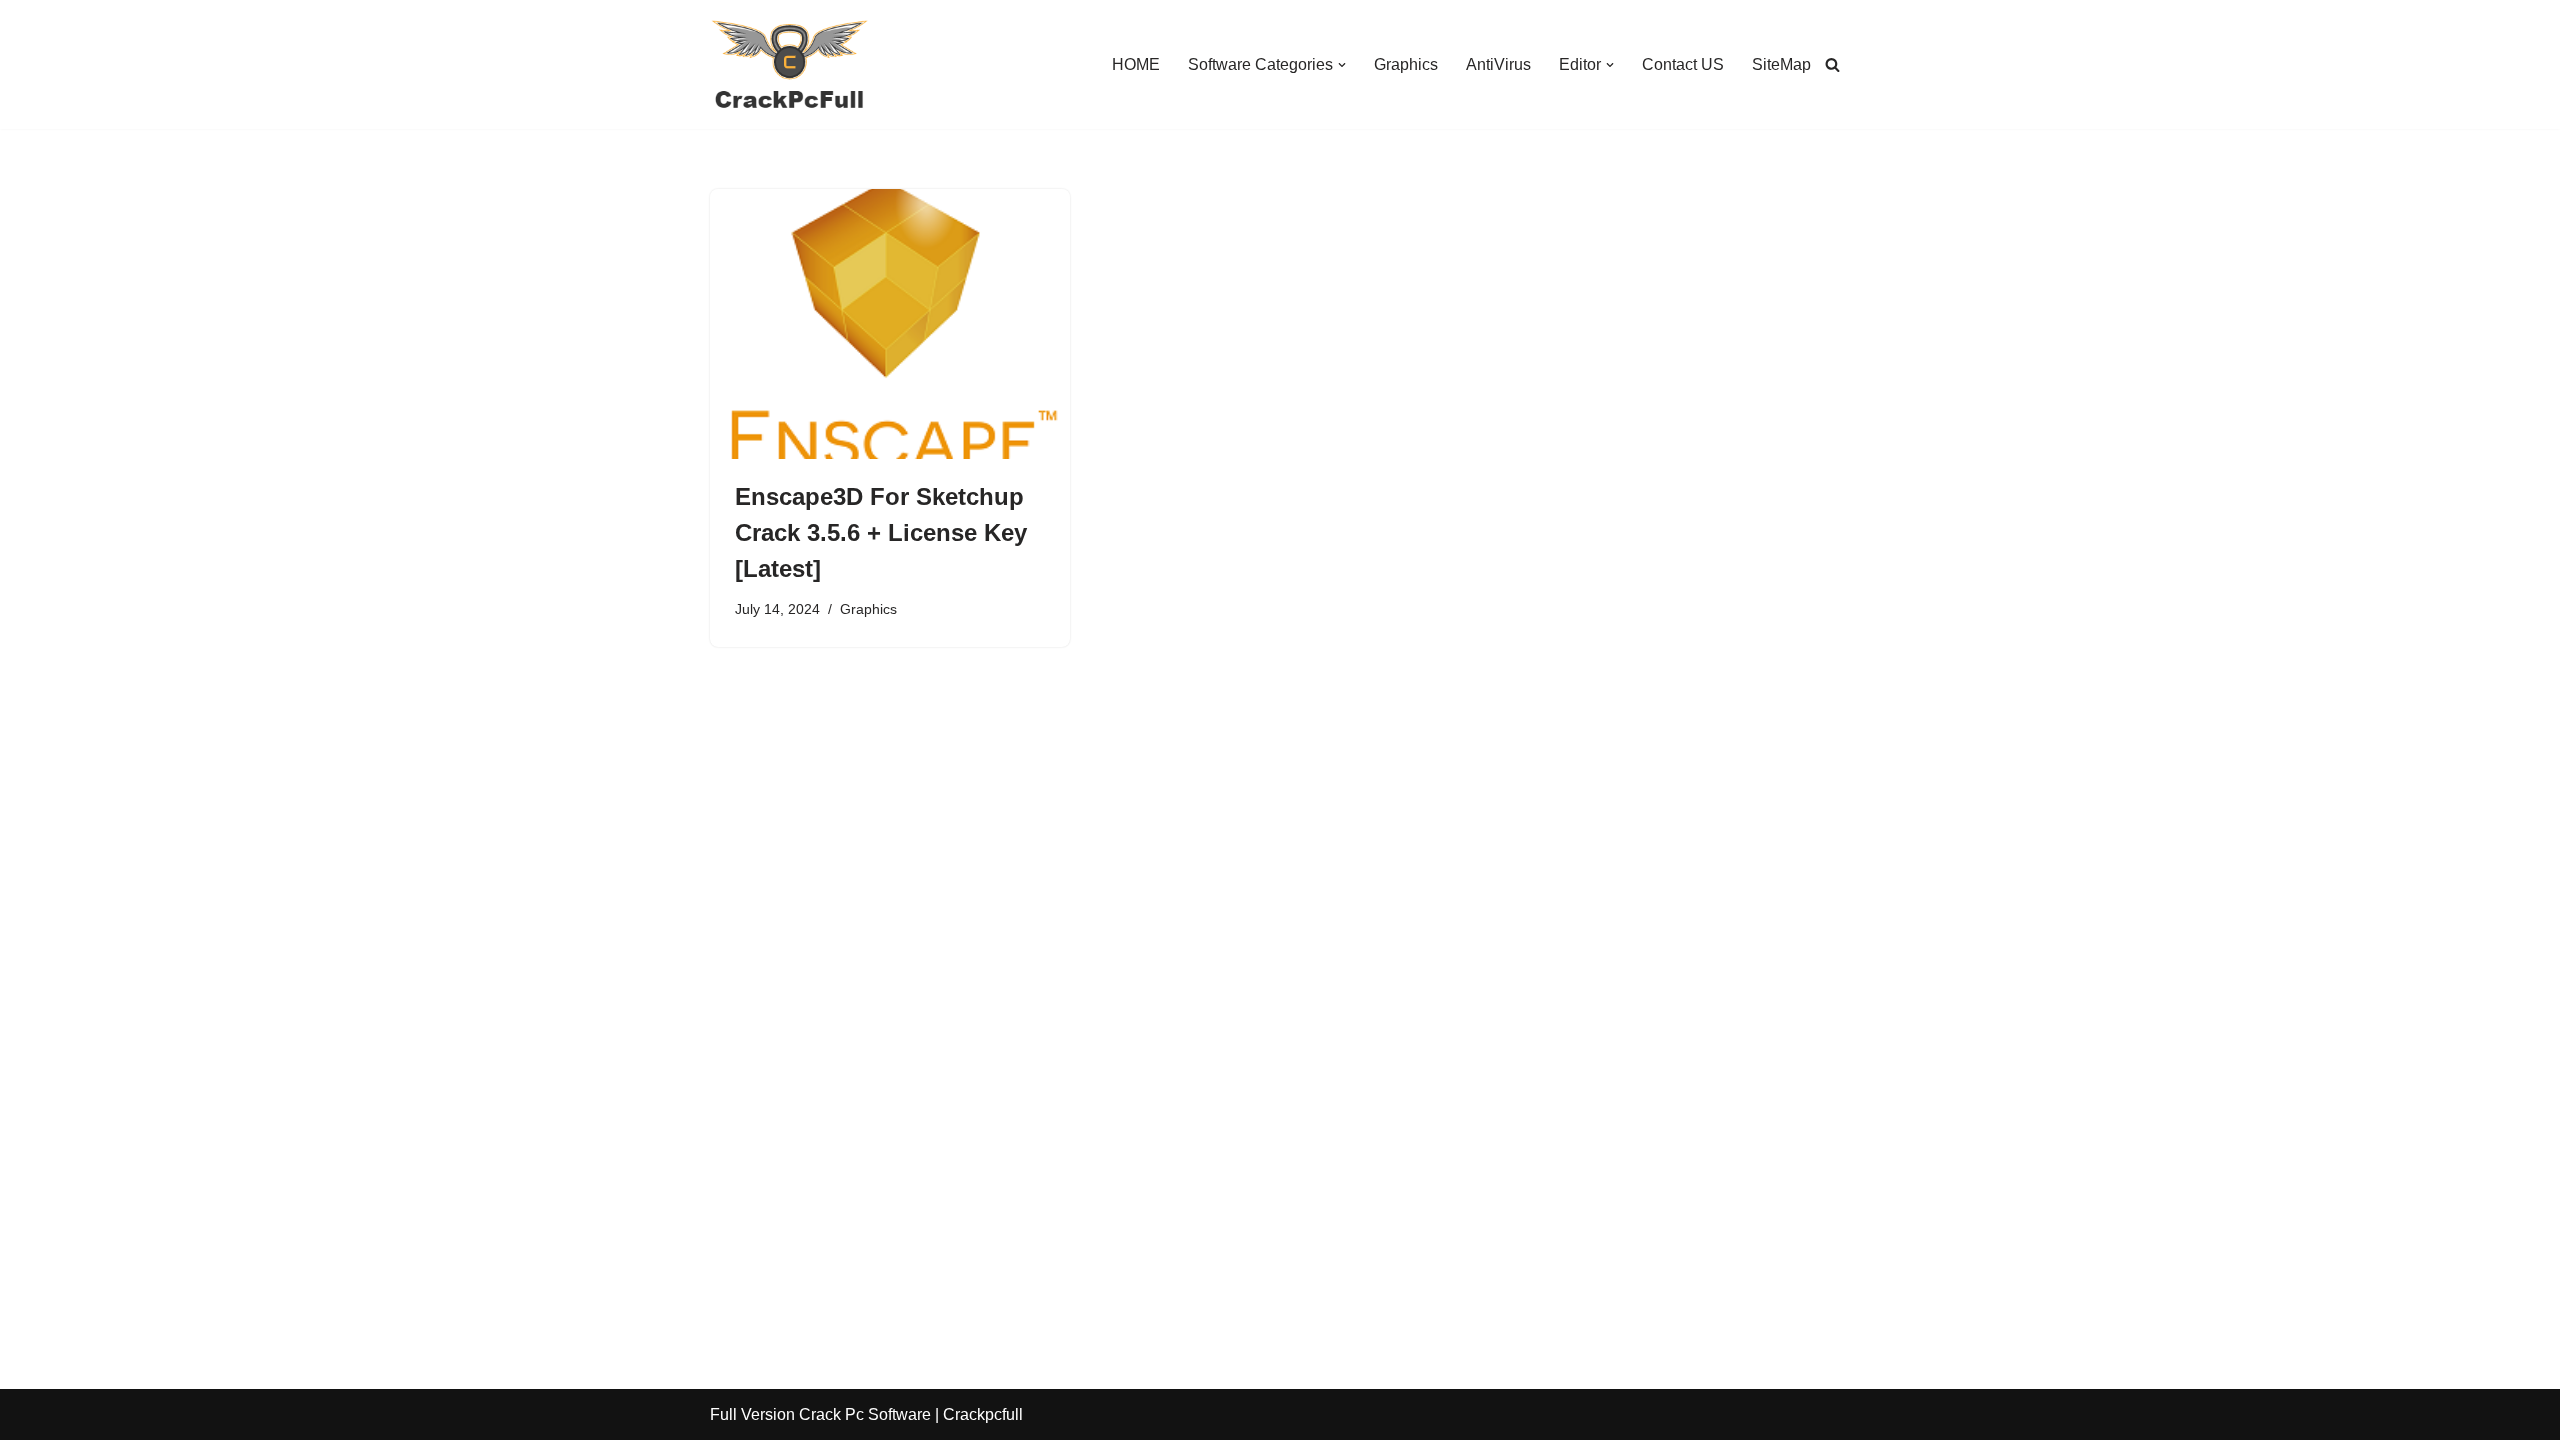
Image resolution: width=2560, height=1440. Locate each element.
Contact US (1683, 64)
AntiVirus (1498, 64)
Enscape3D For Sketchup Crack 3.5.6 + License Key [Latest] (881, 532)
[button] (1342, 65)
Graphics (1406, 64)
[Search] (1832, 64)
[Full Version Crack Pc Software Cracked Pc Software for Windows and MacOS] (790, 64)
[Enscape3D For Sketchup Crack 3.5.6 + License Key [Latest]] (890, 324)
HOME (1136, 64)
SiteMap (1781, 64)
